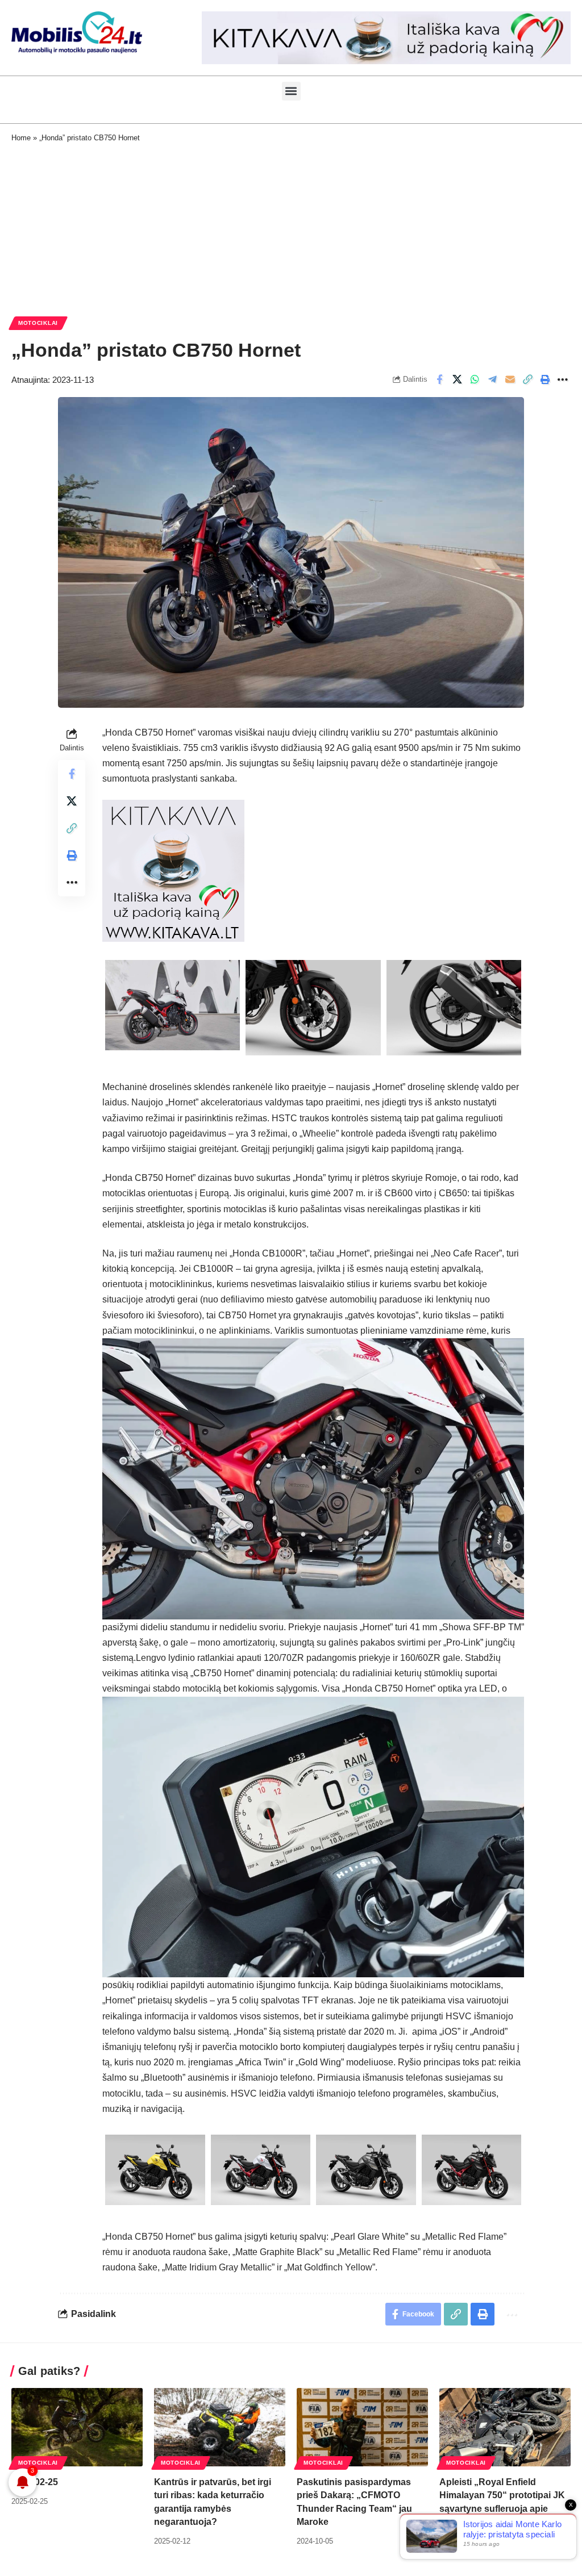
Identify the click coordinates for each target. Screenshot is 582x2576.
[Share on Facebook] (439, 379)
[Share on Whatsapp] (475, 379)
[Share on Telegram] (492, 379)
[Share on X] (457, 379)
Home (21, 138)
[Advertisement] (291, 228)
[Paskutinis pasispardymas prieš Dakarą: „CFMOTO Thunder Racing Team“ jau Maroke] (362, 2427)
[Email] (510, 379)
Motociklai (38, 323)
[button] (291, 91)
